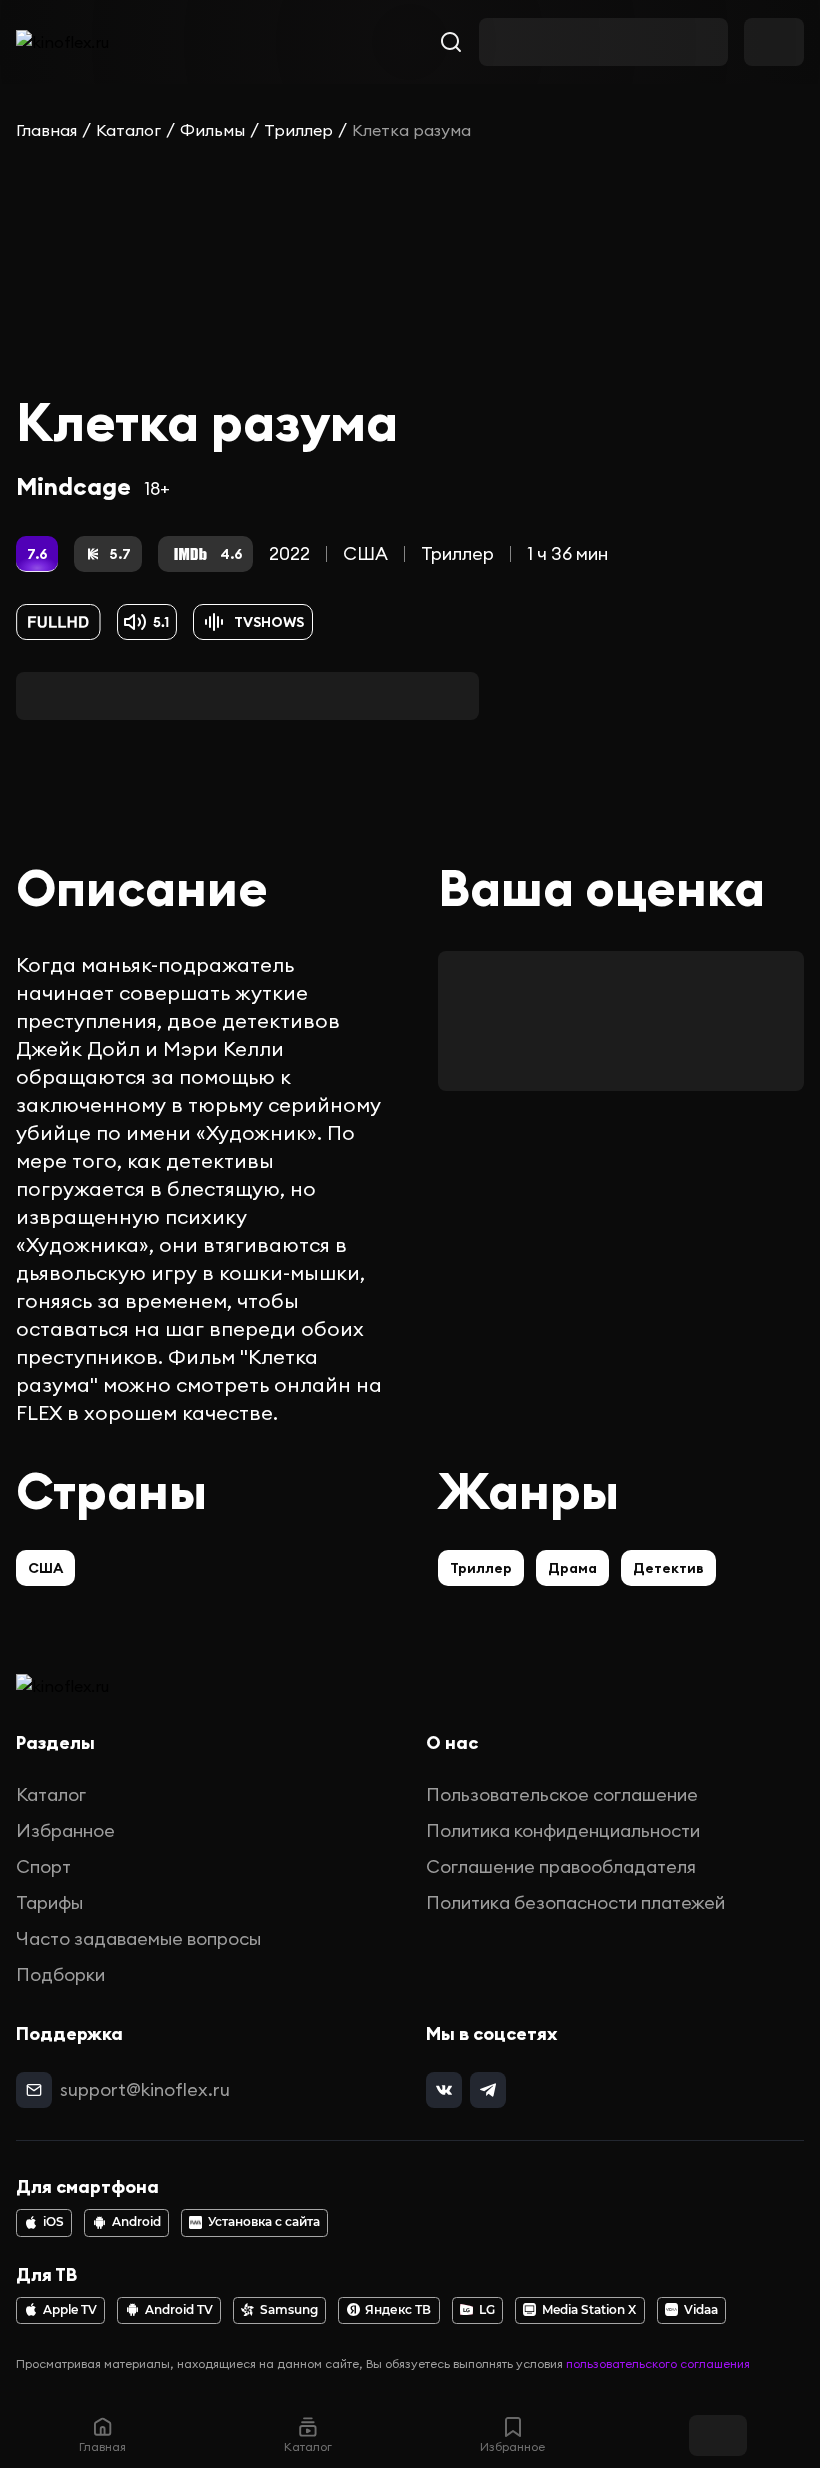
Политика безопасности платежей (575, 1902)
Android (136, 2222)
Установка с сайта (264, 2222)
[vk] (444, 2090)
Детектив (668, 1568)
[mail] (34, 2090)
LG (487, 2310)
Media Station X (589, 2310)
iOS (53, 2222)
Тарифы (49, 1902)
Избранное (65, 1830)
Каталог (128, 130)
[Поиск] (451, 42)
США (365, 553)
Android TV (179, 2310)
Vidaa (701, 2310)
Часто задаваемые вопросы (138, 1938)
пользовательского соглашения (658, 2363)
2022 (289, 553)
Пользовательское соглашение (562, 1794)
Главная (46, 130)
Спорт (43, 1866)
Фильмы (212, 130)
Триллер (298, 130)
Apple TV (70, 2310)
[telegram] (488, 2090)
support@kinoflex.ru (145, 2089)
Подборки (60, 1974)
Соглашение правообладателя (561, 1866)
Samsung (289, 2310)
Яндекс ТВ (398, 2310)
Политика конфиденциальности (563, 1830)
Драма (572, 1568)
